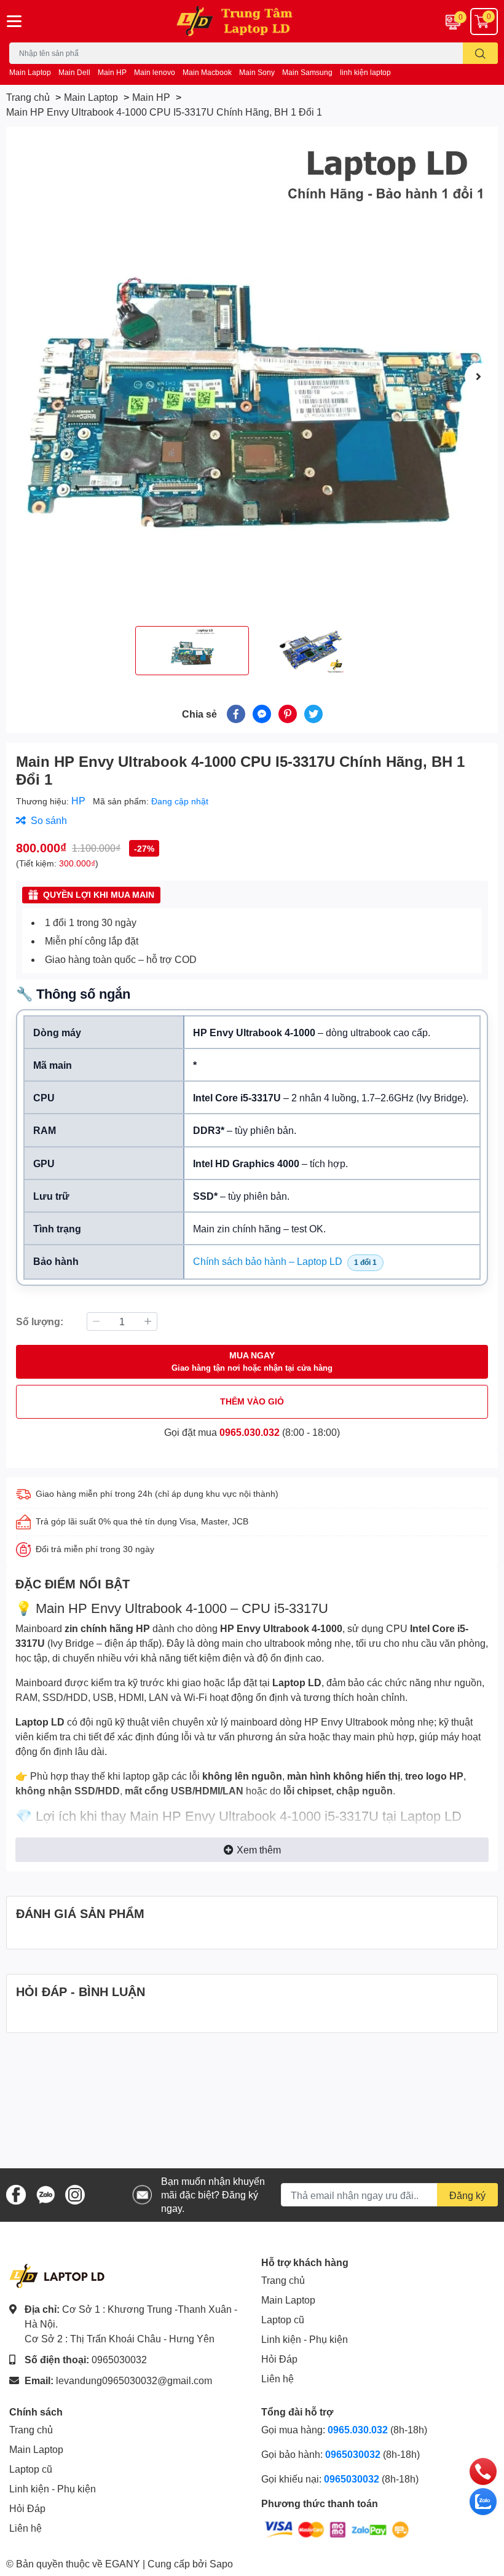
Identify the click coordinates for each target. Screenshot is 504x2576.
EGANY (123, 2563)
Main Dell (74, 72)
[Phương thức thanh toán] (337, 2528)
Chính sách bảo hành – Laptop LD (268, 1261)
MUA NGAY (252, 1361)
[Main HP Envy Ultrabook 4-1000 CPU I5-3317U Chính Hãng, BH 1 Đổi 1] (252, 376)
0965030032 (119, 2359)
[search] (480, 53)
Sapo (221, 2563)
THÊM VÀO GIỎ (252, 1401)
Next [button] (478, 376)
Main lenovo (155, 72)
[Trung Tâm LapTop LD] (252, 21)
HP (80, 800)
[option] (252, 376)
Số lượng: (40, 1321)
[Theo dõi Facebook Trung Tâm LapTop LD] (16, 2193)
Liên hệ (278, 2378)
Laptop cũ (283, 2319)
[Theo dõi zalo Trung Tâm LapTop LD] (45, 2193)
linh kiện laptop (365, 72)
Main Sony (257, 72)
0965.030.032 (250, 1432)
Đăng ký (467, 2195)
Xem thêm (259, 1849)
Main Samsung (307, 72)
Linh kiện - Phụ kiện (305, 2339)
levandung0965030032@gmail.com (134, 2380)
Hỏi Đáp (279, 2359)
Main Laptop (30, 72)
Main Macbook (207, 72)
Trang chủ (283, 2280)
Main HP (112, 72)
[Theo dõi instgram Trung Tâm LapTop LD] (75, 2193)
